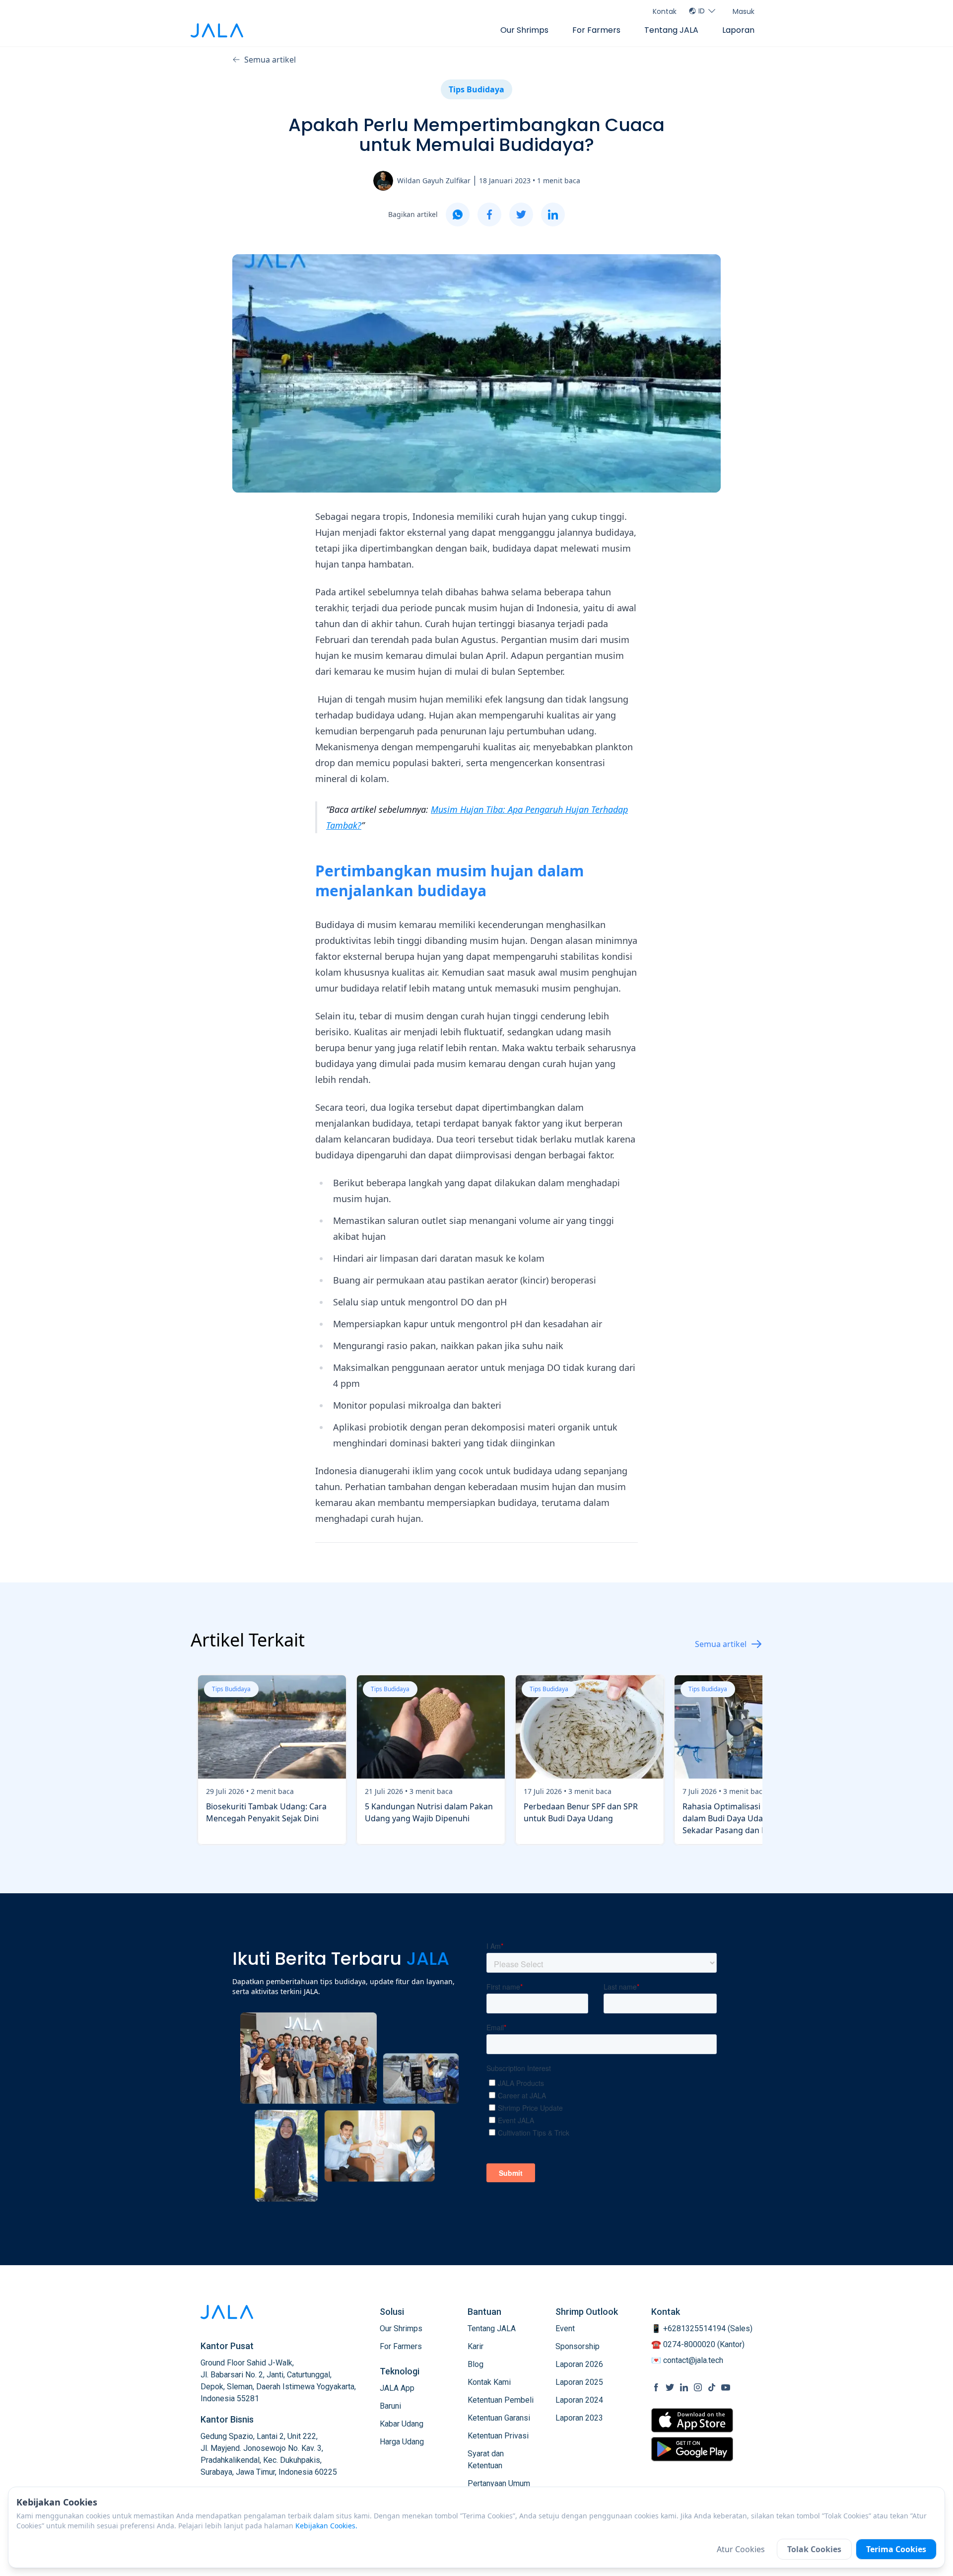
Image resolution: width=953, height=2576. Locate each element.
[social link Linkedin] (684, 2387)
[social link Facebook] (656, 2387)
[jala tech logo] (217, 31)
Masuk (744, 11)
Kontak (665, 11)
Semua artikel (270, 60)
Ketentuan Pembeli (501, 2400)
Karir (476, 2346)
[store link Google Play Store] (692, 2449)
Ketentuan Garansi (499, 2418)
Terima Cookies (896, 2549)
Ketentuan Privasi (498, 2436)
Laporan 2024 (579, 2400)
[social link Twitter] (670, 2387)
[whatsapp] (458, 215)
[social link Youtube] (726, 2387)
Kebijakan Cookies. (326, 2526)
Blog (476, 2364)
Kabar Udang (402, 2424)
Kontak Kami (489, 2382)
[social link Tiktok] (712, 2387)
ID (702, 11)
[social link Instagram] (698, 2387)
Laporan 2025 (579, 2382)
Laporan (738, 30)
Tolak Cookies (814, 2549)
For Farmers (596, 30)
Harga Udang (402, 2442)
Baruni (390, 2406)
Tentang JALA (671, 30)
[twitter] (521, 215)
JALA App (397, 2388)
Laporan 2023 (579, 2418)
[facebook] (489, 215)
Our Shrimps (524, 30)
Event (565, 2328)
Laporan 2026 (579, 2364)
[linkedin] (553, 215)
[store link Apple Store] (692, 2420)
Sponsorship (578, 2346)
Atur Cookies (741, 2549)
